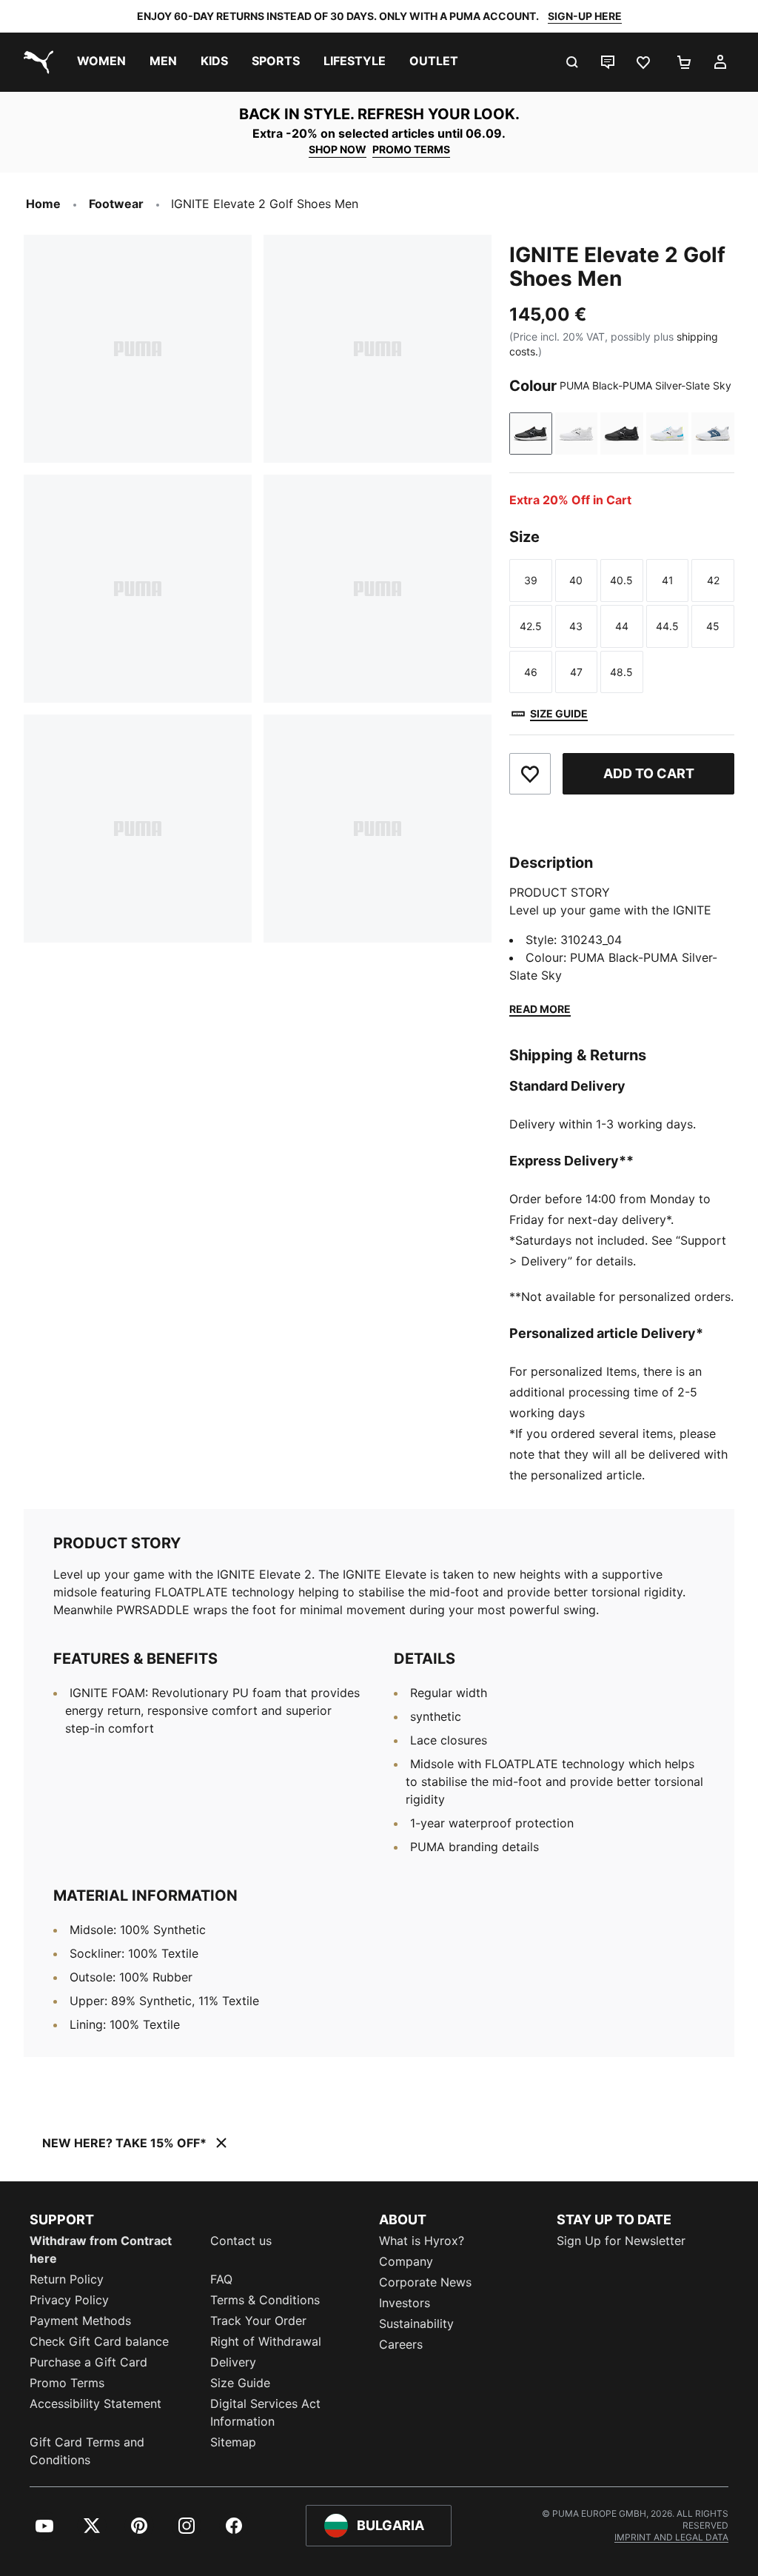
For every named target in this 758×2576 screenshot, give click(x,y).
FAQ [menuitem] (221, 2279)
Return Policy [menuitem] (67, 2279)
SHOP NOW (338, 149)
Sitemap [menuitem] (233, 2442)
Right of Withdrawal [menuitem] (266, 2341)
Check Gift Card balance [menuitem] (99, 2341)
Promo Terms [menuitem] (67, 2383)
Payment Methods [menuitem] (80, 2321)
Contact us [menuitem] (241, 2241)
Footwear (116, 204)
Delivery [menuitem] (233, 2362)
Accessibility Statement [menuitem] (95, 2403)
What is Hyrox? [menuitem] (422, 2241)
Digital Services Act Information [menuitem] (265, 2412)
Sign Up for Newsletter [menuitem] (621, 2241)
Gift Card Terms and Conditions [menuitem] (87, 2451)
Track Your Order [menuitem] (258, 2321)
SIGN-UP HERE (585, 16)
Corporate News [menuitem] (425, 2282)
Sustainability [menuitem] (416, 2324)
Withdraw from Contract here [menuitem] (101, 2249)
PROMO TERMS (411, 149)
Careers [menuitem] (401, 2344)
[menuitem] (101, 62)
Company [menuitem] (406, 2261)
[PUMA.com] (36, 62)
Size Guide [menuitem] (240, 2383)
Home (43, 204)
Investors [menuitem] (405, 2303)
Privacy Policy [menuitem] (69, 2300)
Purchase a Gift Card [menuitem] (88, 2362)
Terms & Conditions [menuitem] (265, 2300)
